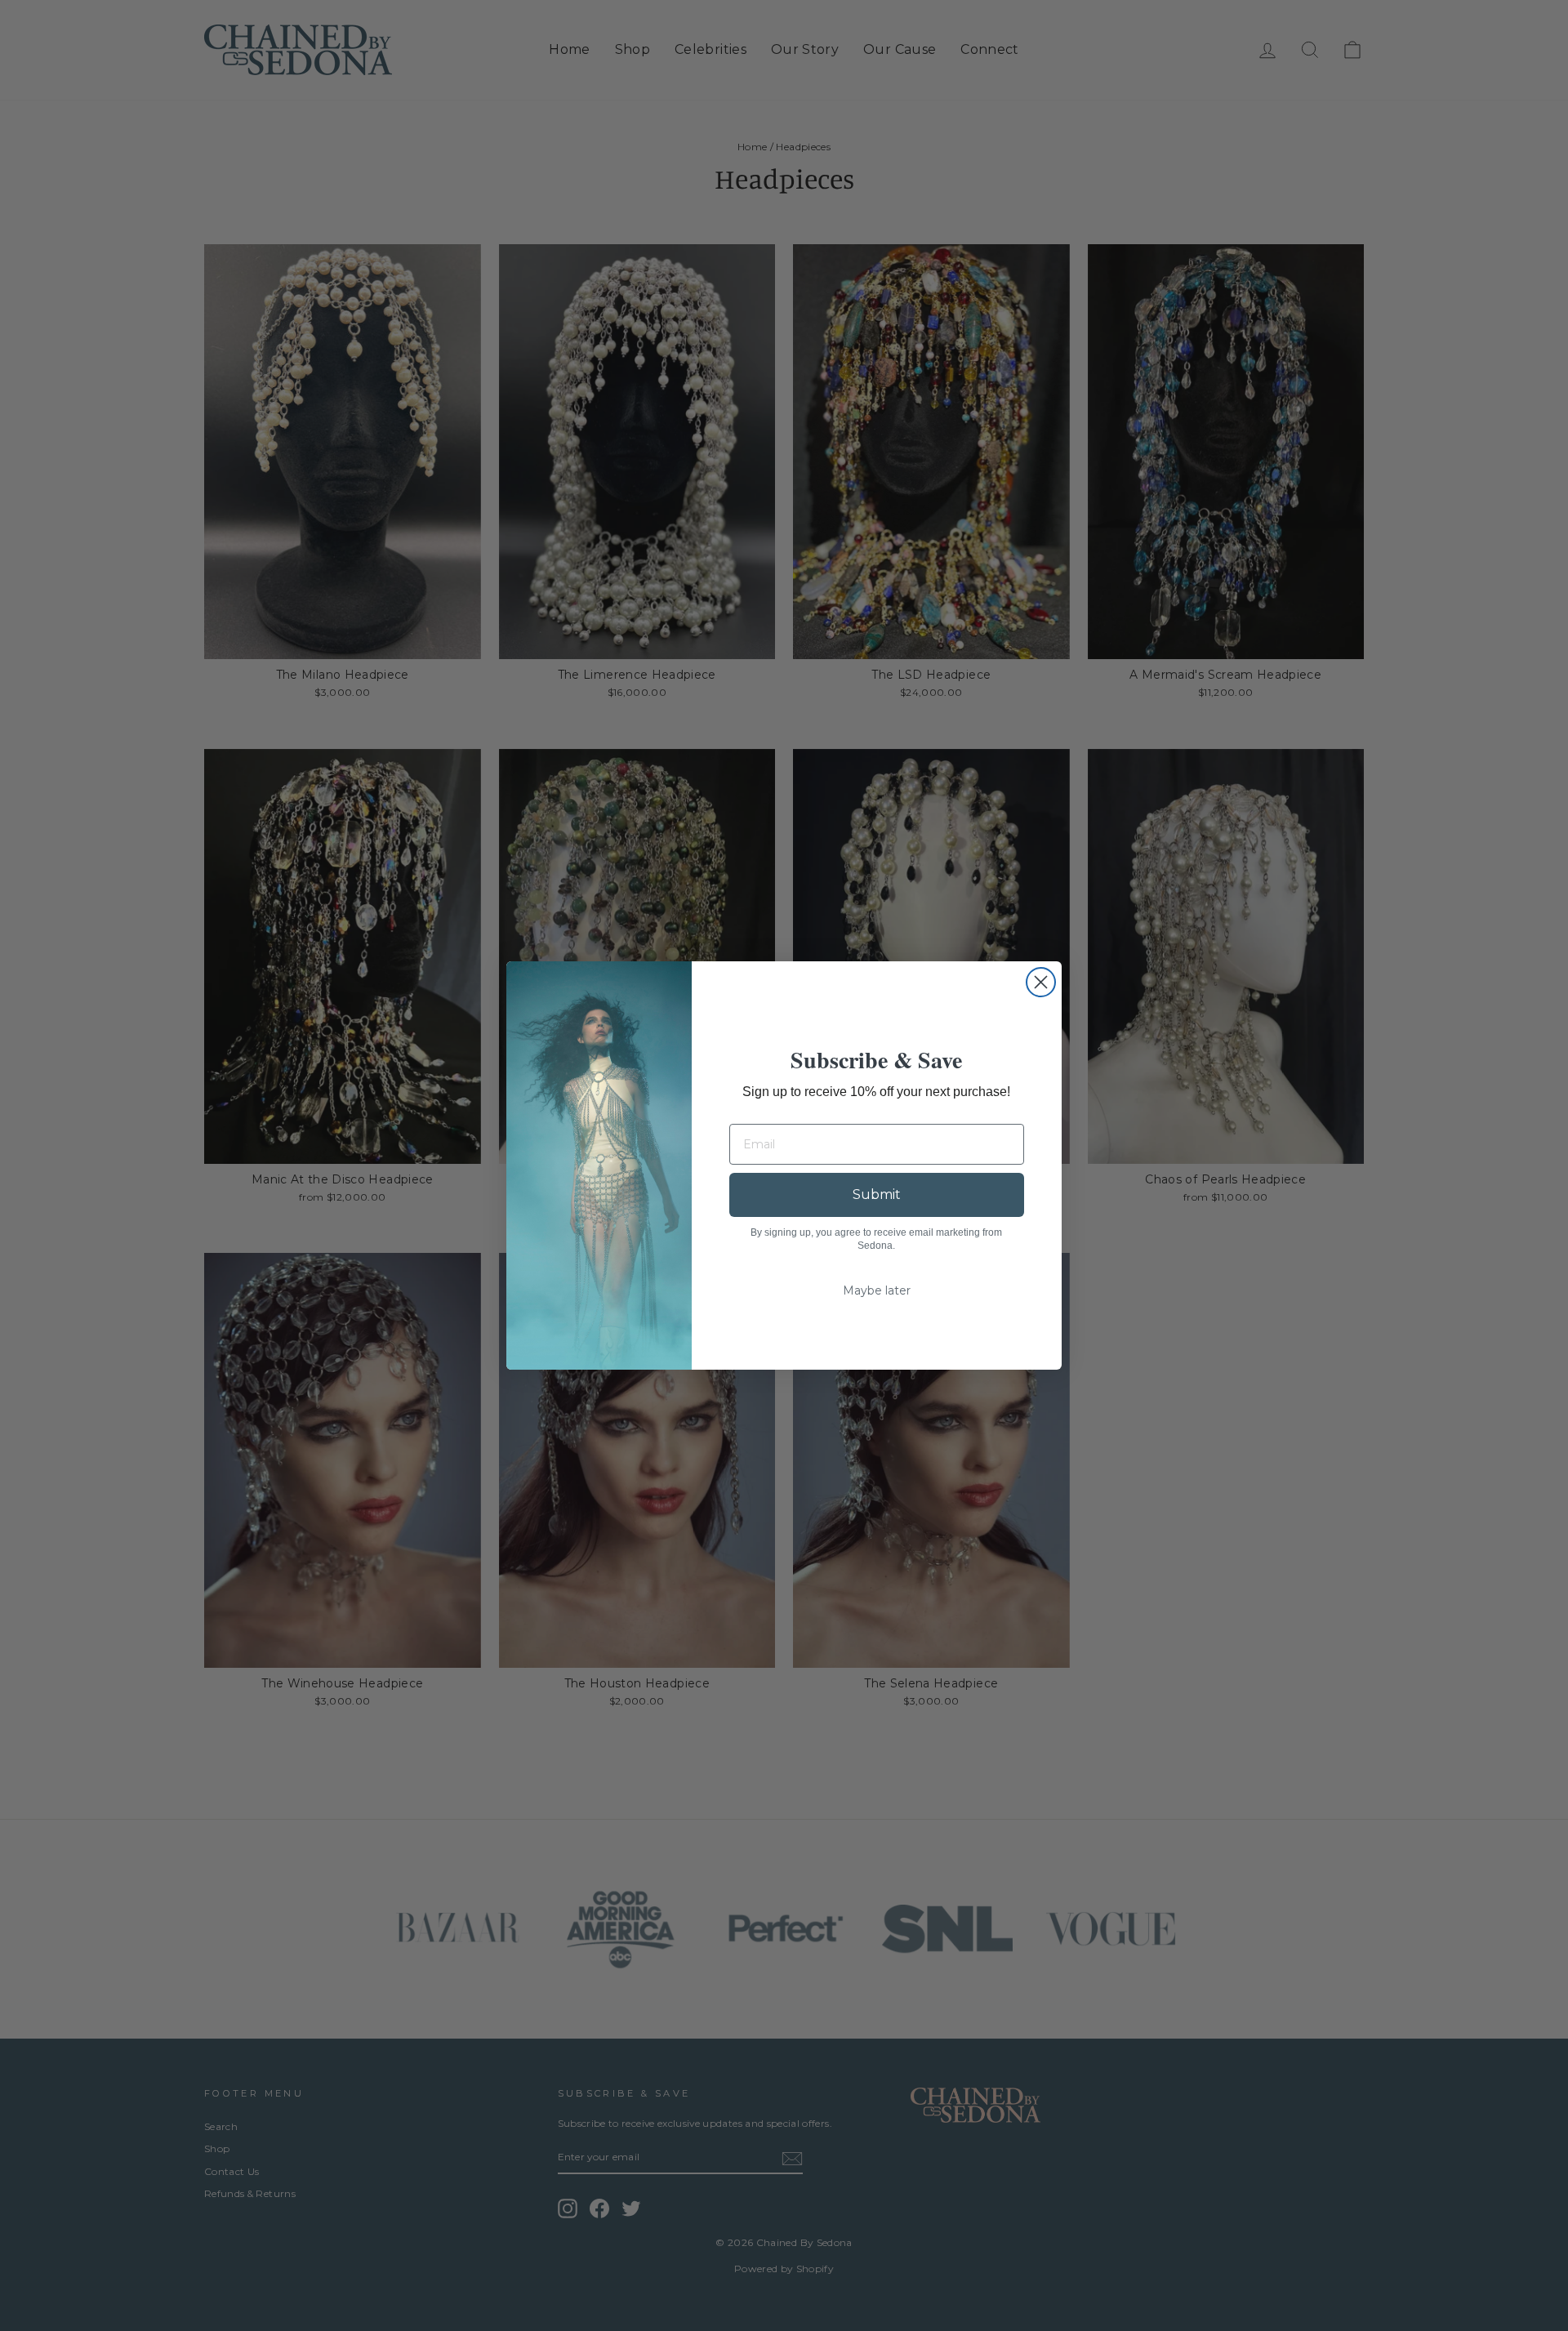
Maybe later (877, 1290)
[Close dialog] (1041, 982)
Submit (877, 1194)
